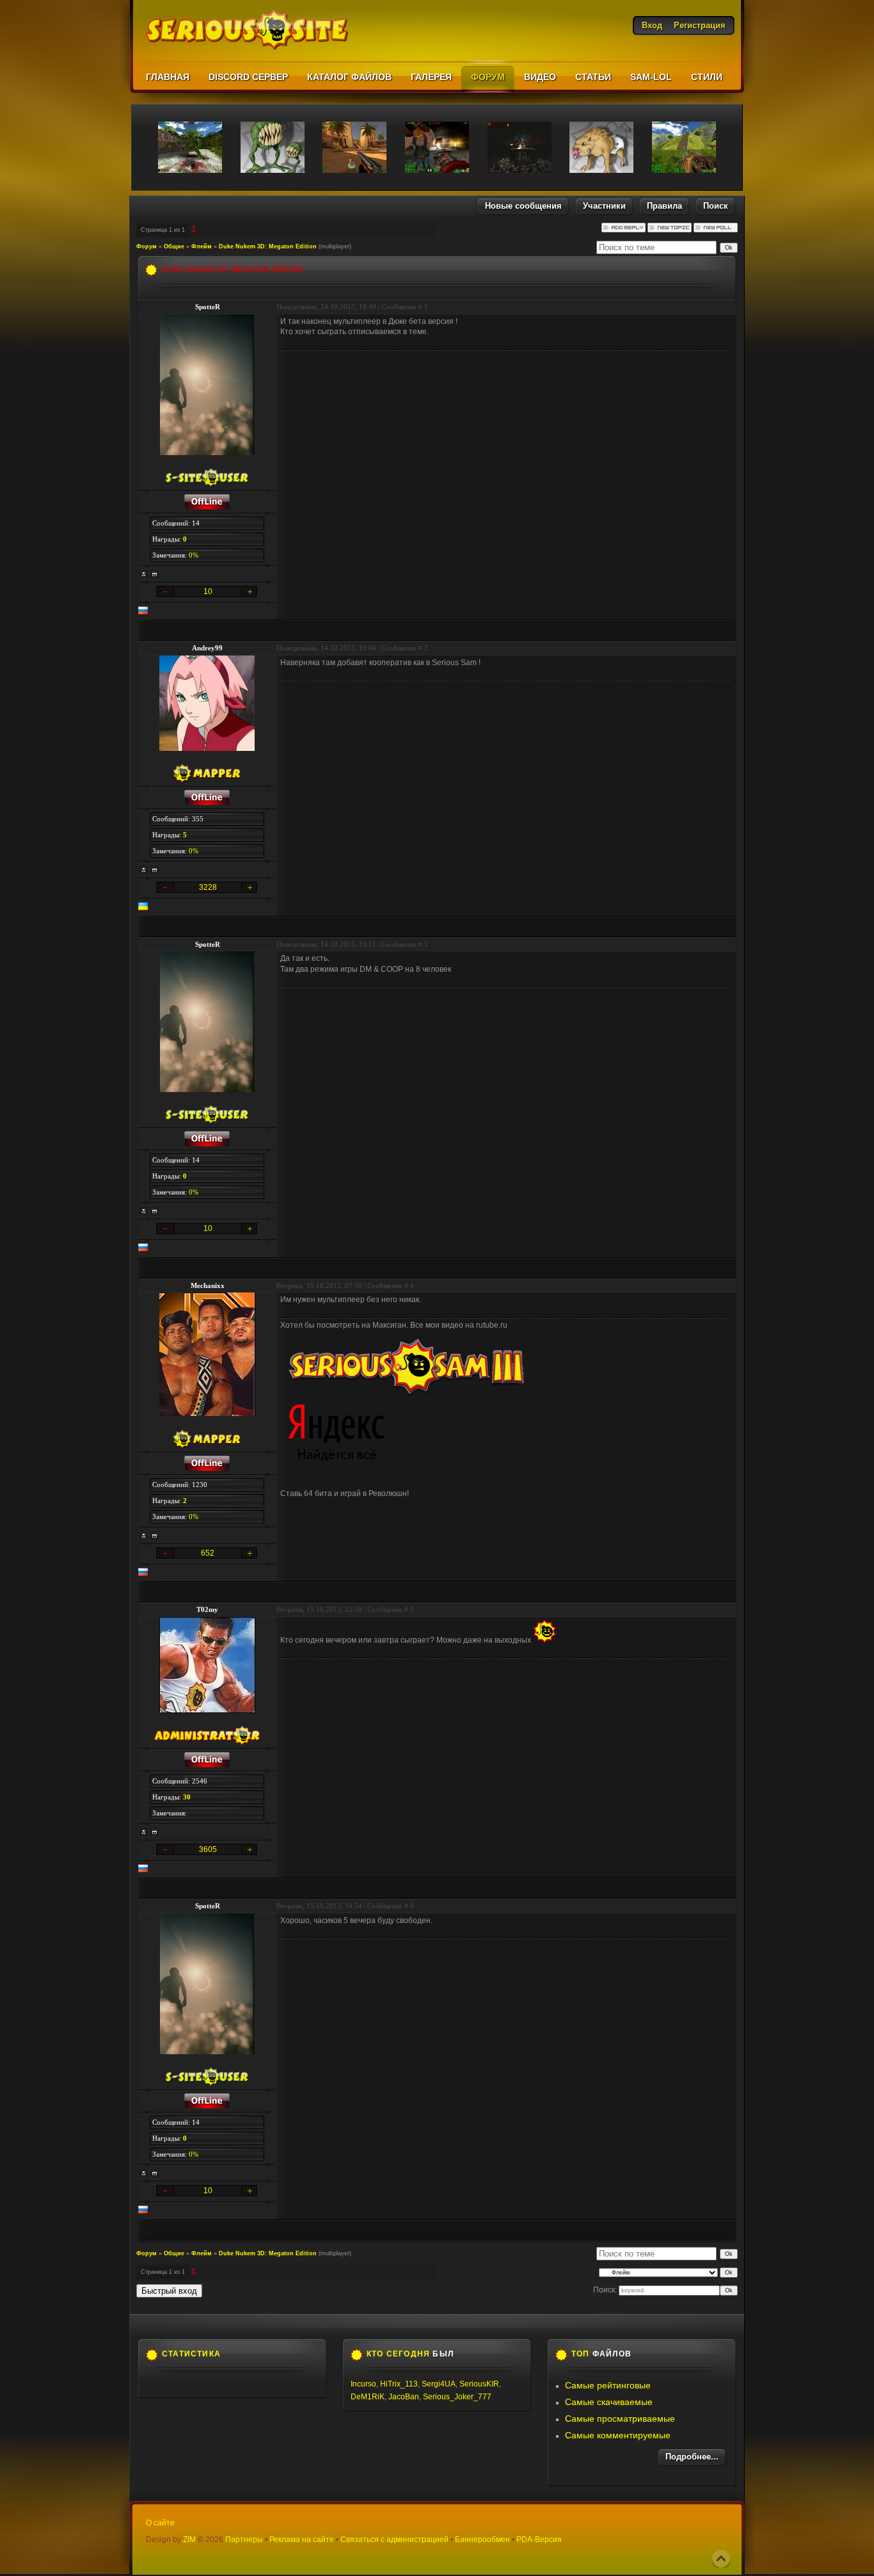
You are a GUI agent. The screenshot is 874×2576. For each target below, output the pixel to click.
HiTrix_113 (399, 2384)
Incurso (363, 2384)
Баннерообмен (482, 2540)
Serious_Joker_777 (457, 2397)
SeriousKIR (479, 2384)
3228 (208, 887)
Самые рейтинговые (608, 2385)
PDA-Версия (539, 2540)
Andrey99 (207, 648)
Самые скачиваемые (609, 2402)
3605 (208, 1849)
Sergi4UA (439, 2384)
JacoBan (404, 2397)
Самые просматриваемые (620, 2419)
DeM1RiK (368, 2397)
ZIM (189, 2540)
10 (208, 592)
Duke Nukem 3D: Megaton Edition (268, 246)
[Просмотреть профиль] (144, 574)
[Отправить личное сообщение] (155, 574)
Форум (147, 246)
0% (194, 555)
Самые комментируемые (618, 2435)
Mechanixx (208, 1285)
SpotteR (208, 307)
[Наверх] (721, 2559)
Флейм (202, 246)
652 (208, 1553)
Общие (174, 246)
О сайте (160, 2523)
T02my (207, 1609)
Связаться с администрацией (394, 2540)
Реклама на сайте (302, 2540)
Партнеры (244, 2540)
